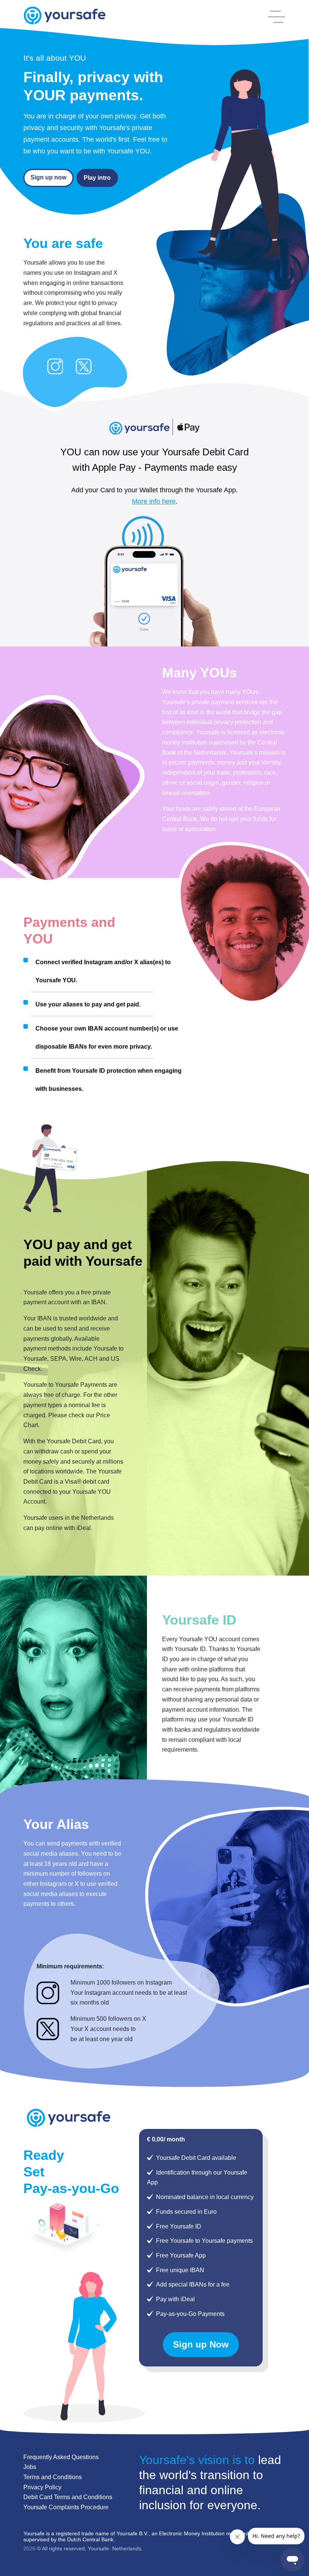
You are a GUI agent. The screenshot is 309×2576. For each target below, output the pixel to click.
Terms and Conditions (53, 2477)
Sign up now (48, 177)
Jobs (30, 2467)
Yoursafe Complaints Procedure (66, 2507)
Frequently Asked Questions (61, 2457)
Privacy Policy (42, 2487)
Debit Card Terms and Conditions (68, 2497)
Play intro (97, 178)
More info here (154, 501)
